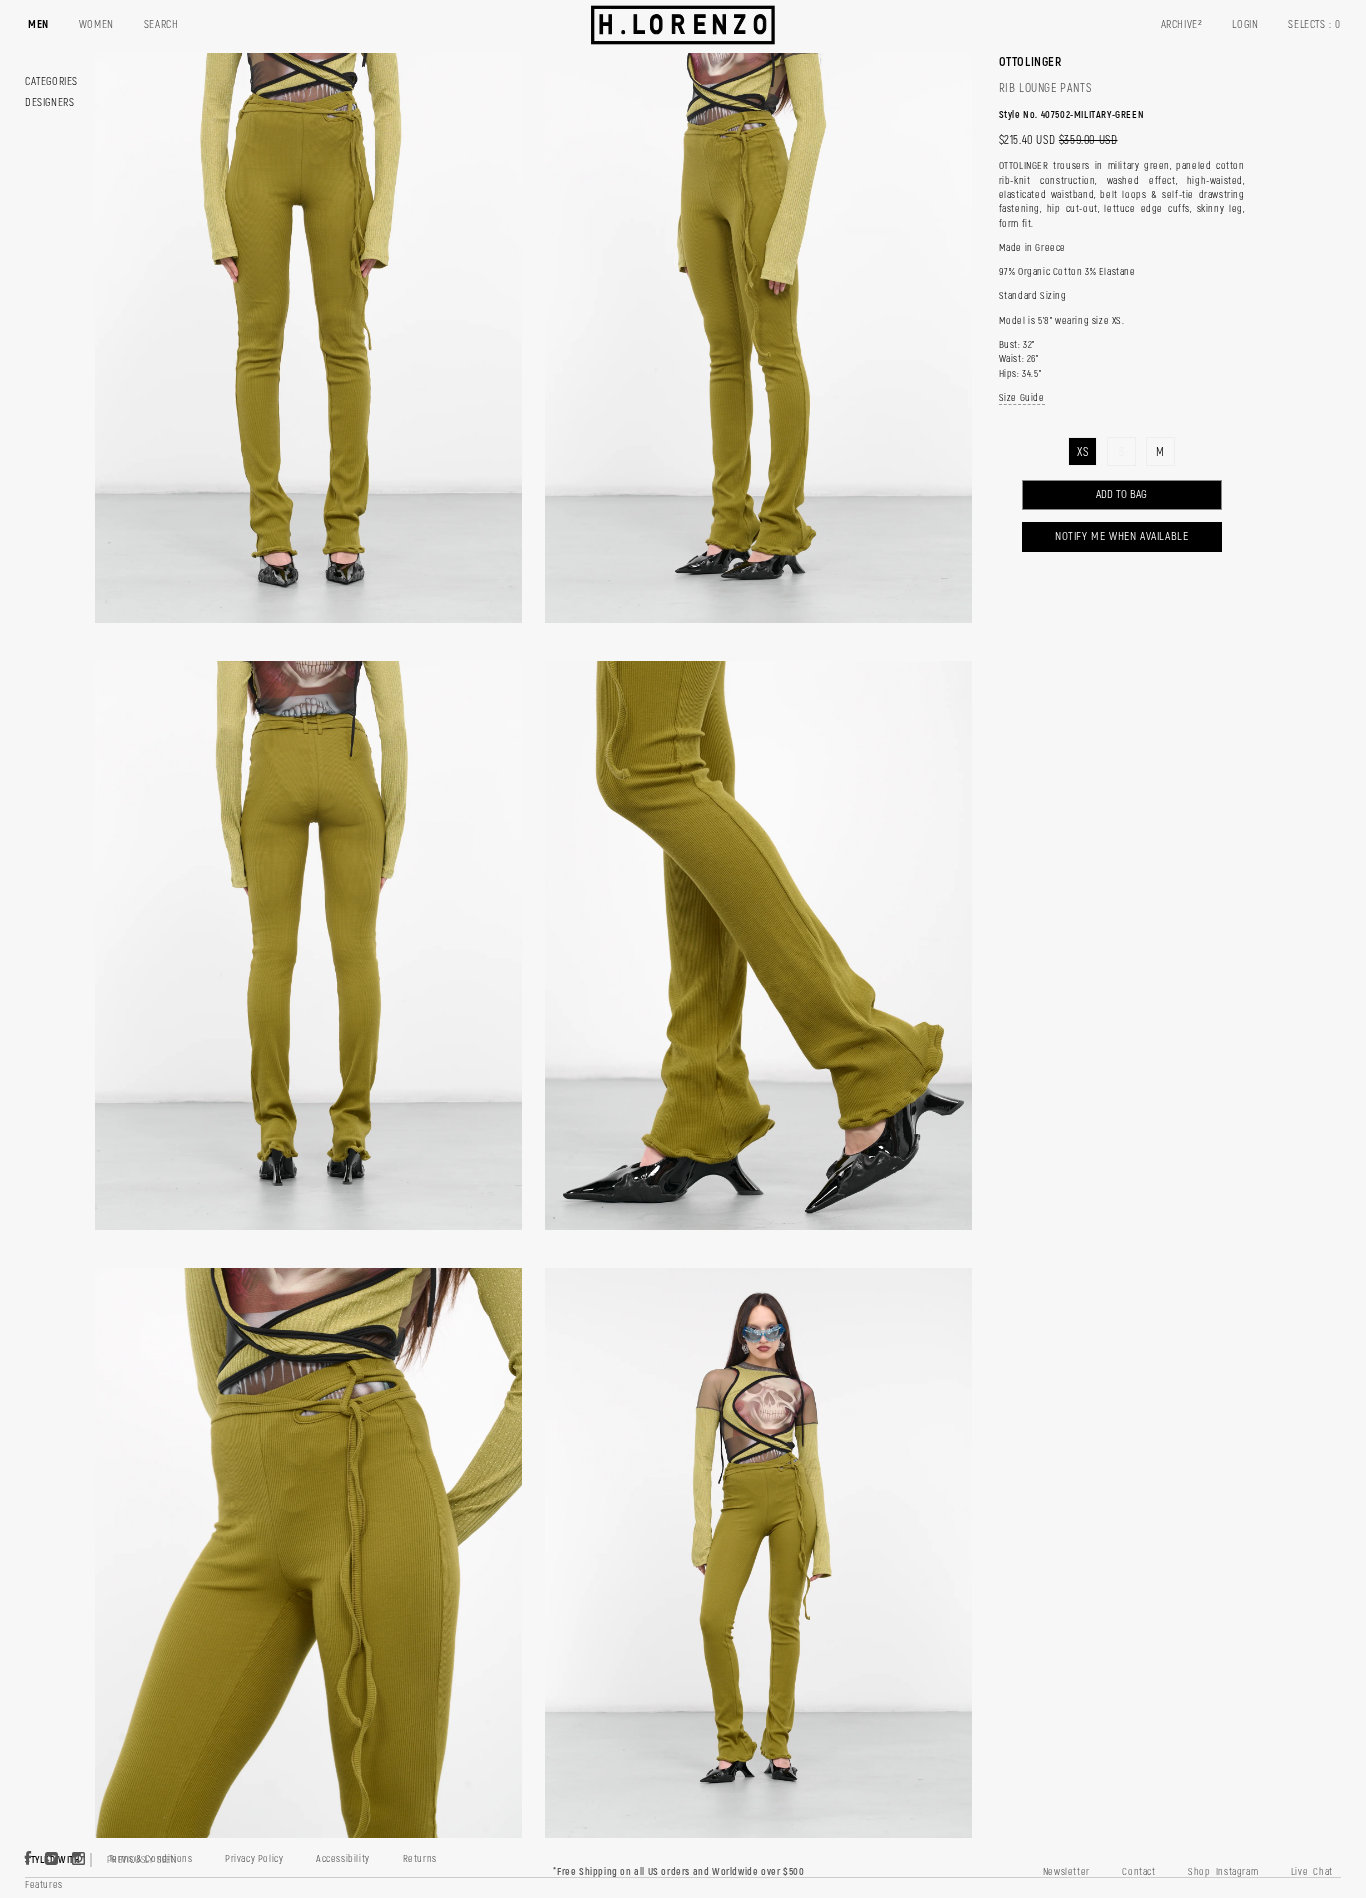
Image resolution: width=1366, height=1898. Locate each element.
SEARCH (161, 24)
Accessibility (343, 1859)
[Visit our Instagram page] (79, 1860)
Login (1245, 24)
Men (38, 24)
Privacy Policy (254, 1859)
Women (96, 24)
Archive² (1182, 24)
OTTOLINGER (1030, 62)
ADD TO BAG (1121, 494)
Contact (1138, 1872)
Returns (420, 1859)
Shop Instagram (1223, 1872)
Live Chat (1312, 1872)
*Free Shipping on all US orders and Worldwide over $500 (678, 1872)
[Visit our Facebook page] (28, 1860)
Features (44, 1885)
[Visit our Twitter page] (52, 1860)
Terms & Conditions (151, 1859)
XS (1082, 452)
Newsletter (1066, 1872)
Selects (1314, 24)
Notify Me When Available (1121, 536)
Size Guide (1022, 398)
